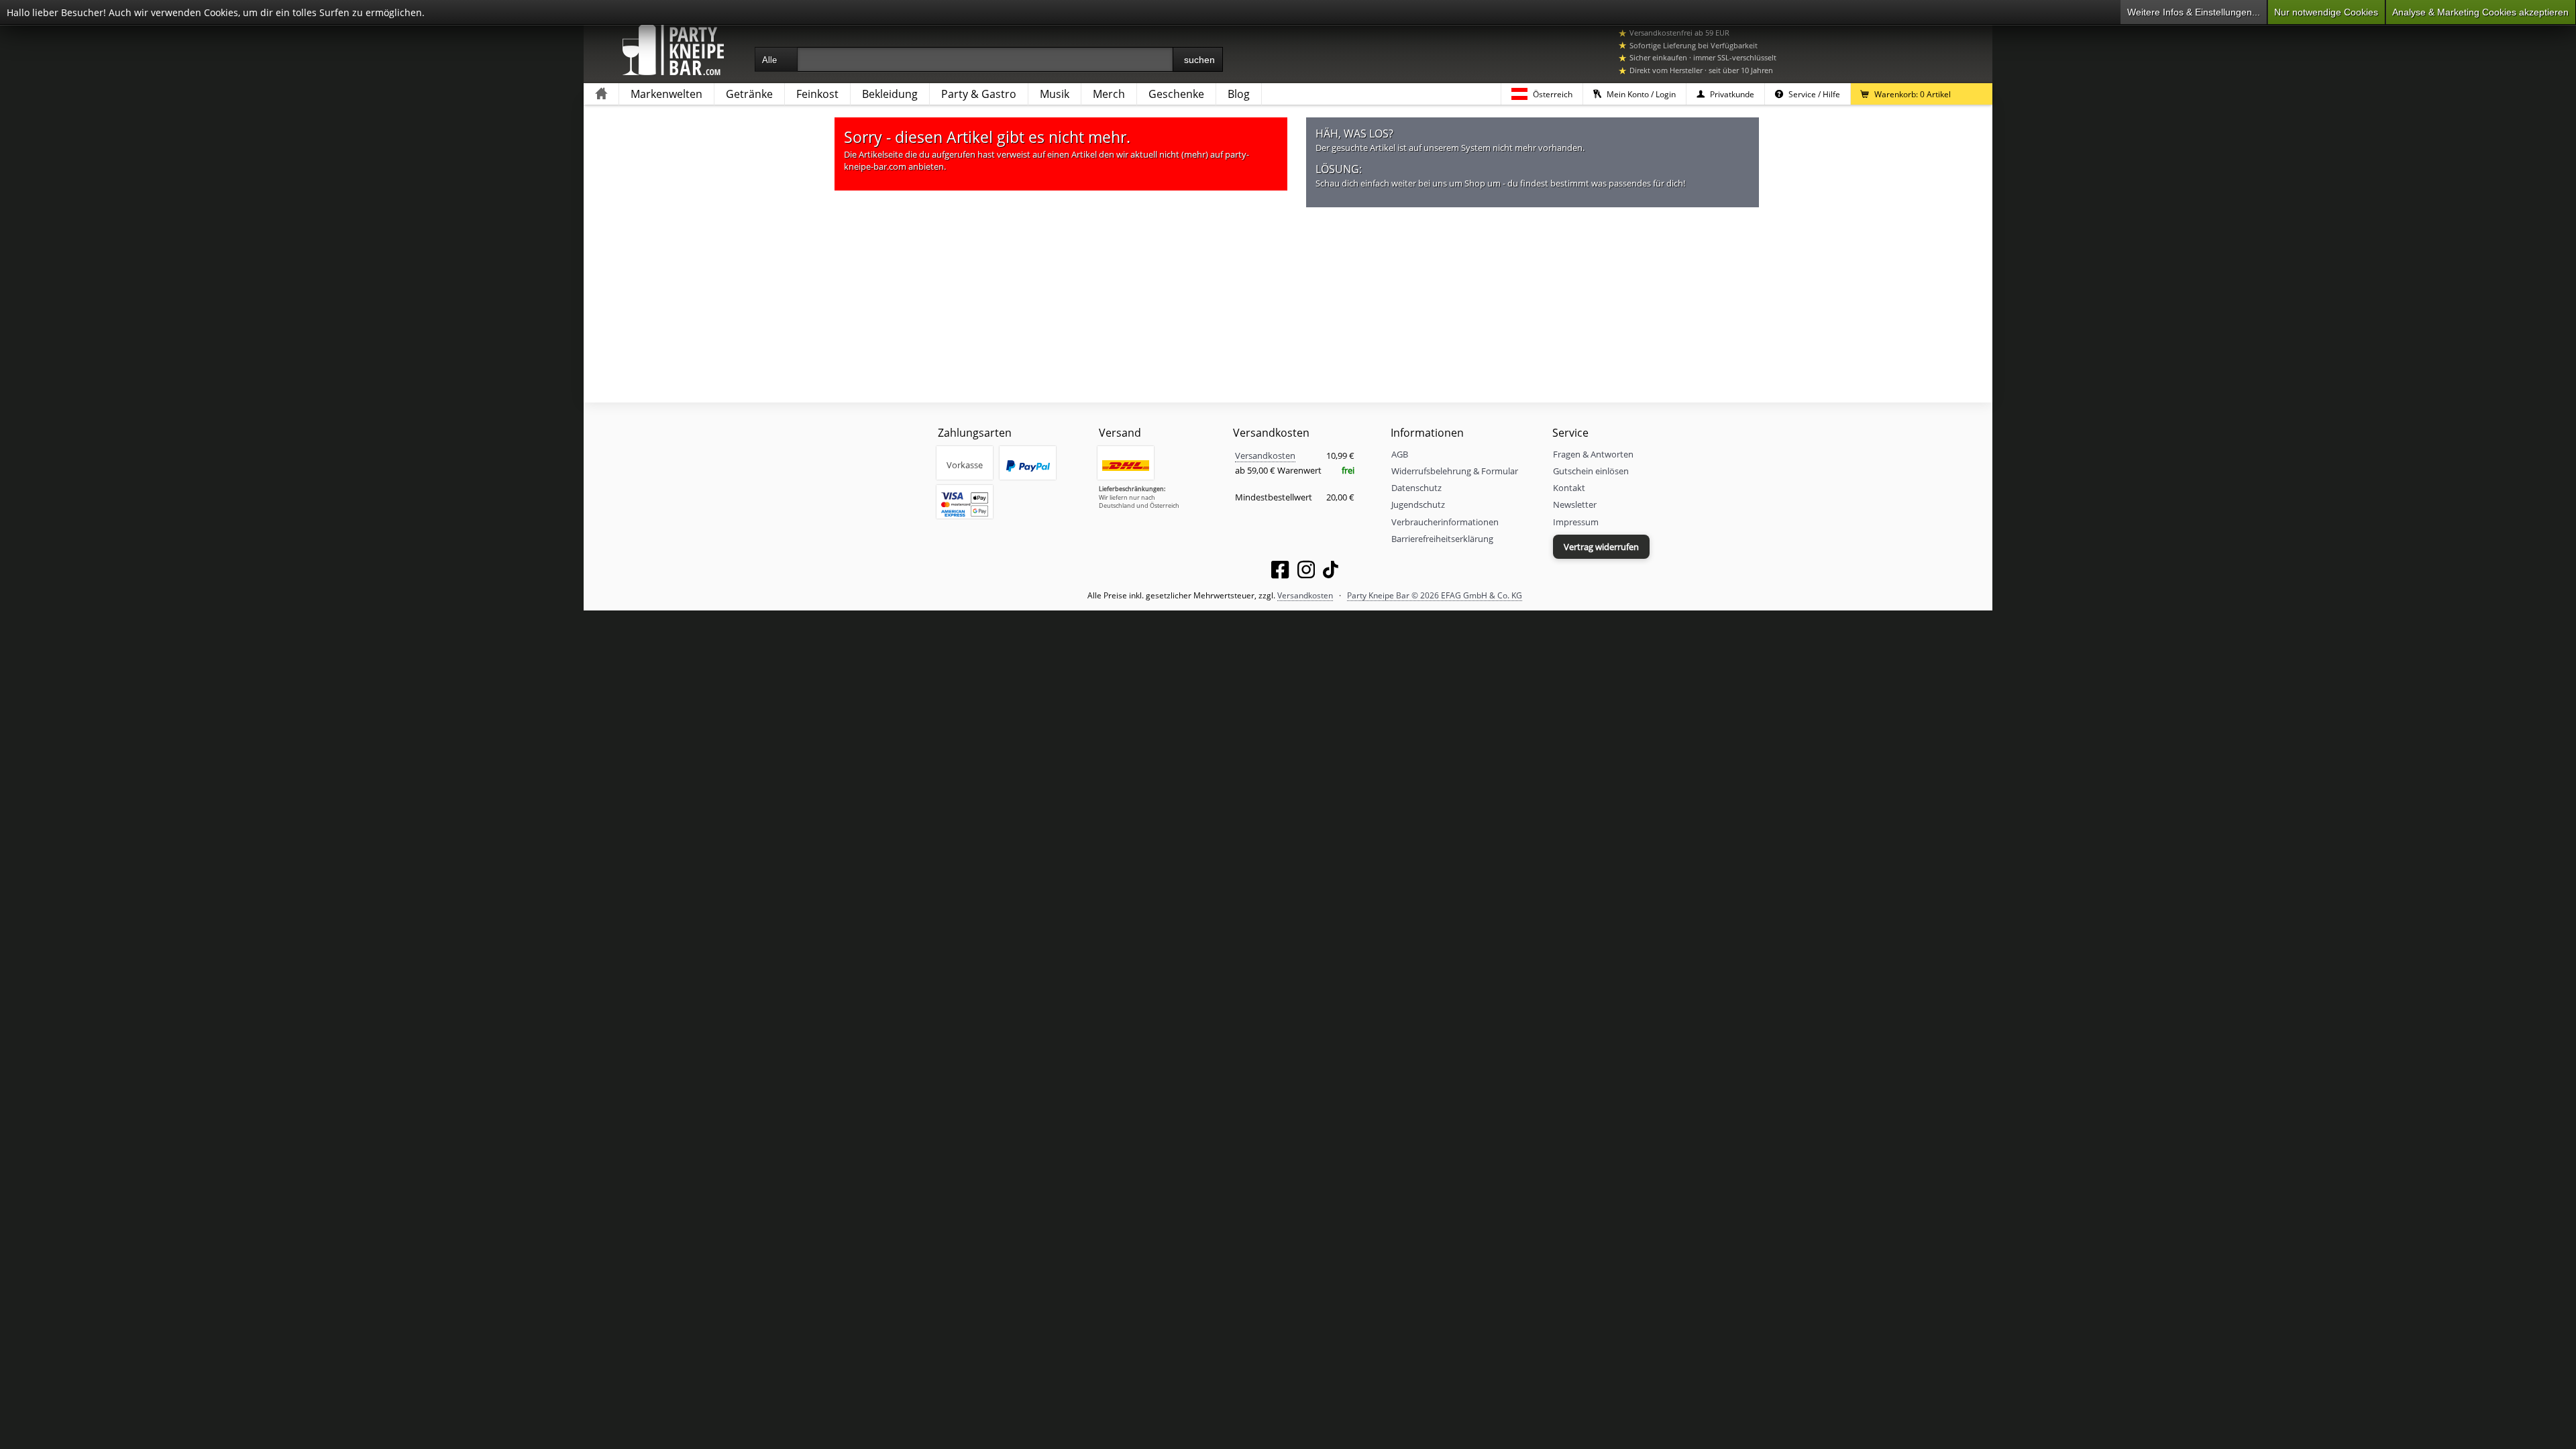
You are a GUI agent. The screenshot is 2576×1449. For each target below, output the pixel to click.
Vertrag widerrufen (1601, 547)
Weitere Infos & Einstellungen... (2194, 12)
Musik (1055, 94)
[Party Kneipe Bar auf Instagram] (1306, 572)
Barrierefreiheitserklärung (1442, 539)
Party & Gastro (979, 94)
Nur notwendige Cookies (2326, 12)
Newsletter (1575, 504)
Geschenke (1176, 94)
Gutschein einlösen (1591, 471)
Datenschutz (1416, 488)
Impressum (1576, 522)
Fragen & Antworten (1593, 454)
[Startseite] (601, 94)
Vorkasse (965, 465)
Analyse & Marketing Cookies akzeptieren (2480, 12)
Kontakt (1569, 488)
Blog (1239, 94)
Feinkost (817, 94)
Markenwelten (666, 94)
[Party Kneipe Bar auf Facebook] (1280, 572)
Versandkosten (1265, 455)
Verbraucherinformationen (1445, 522)
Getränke (749, 94)
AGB (1400, 454)
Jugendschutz (1418, 504)
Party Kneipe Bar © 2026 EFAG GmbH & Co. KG (1435, 595)
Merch (1109, 94)
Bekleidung (890, 94)
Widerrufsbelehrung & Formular (1455, 471)
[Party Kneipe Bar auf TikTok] (1331, 572)
